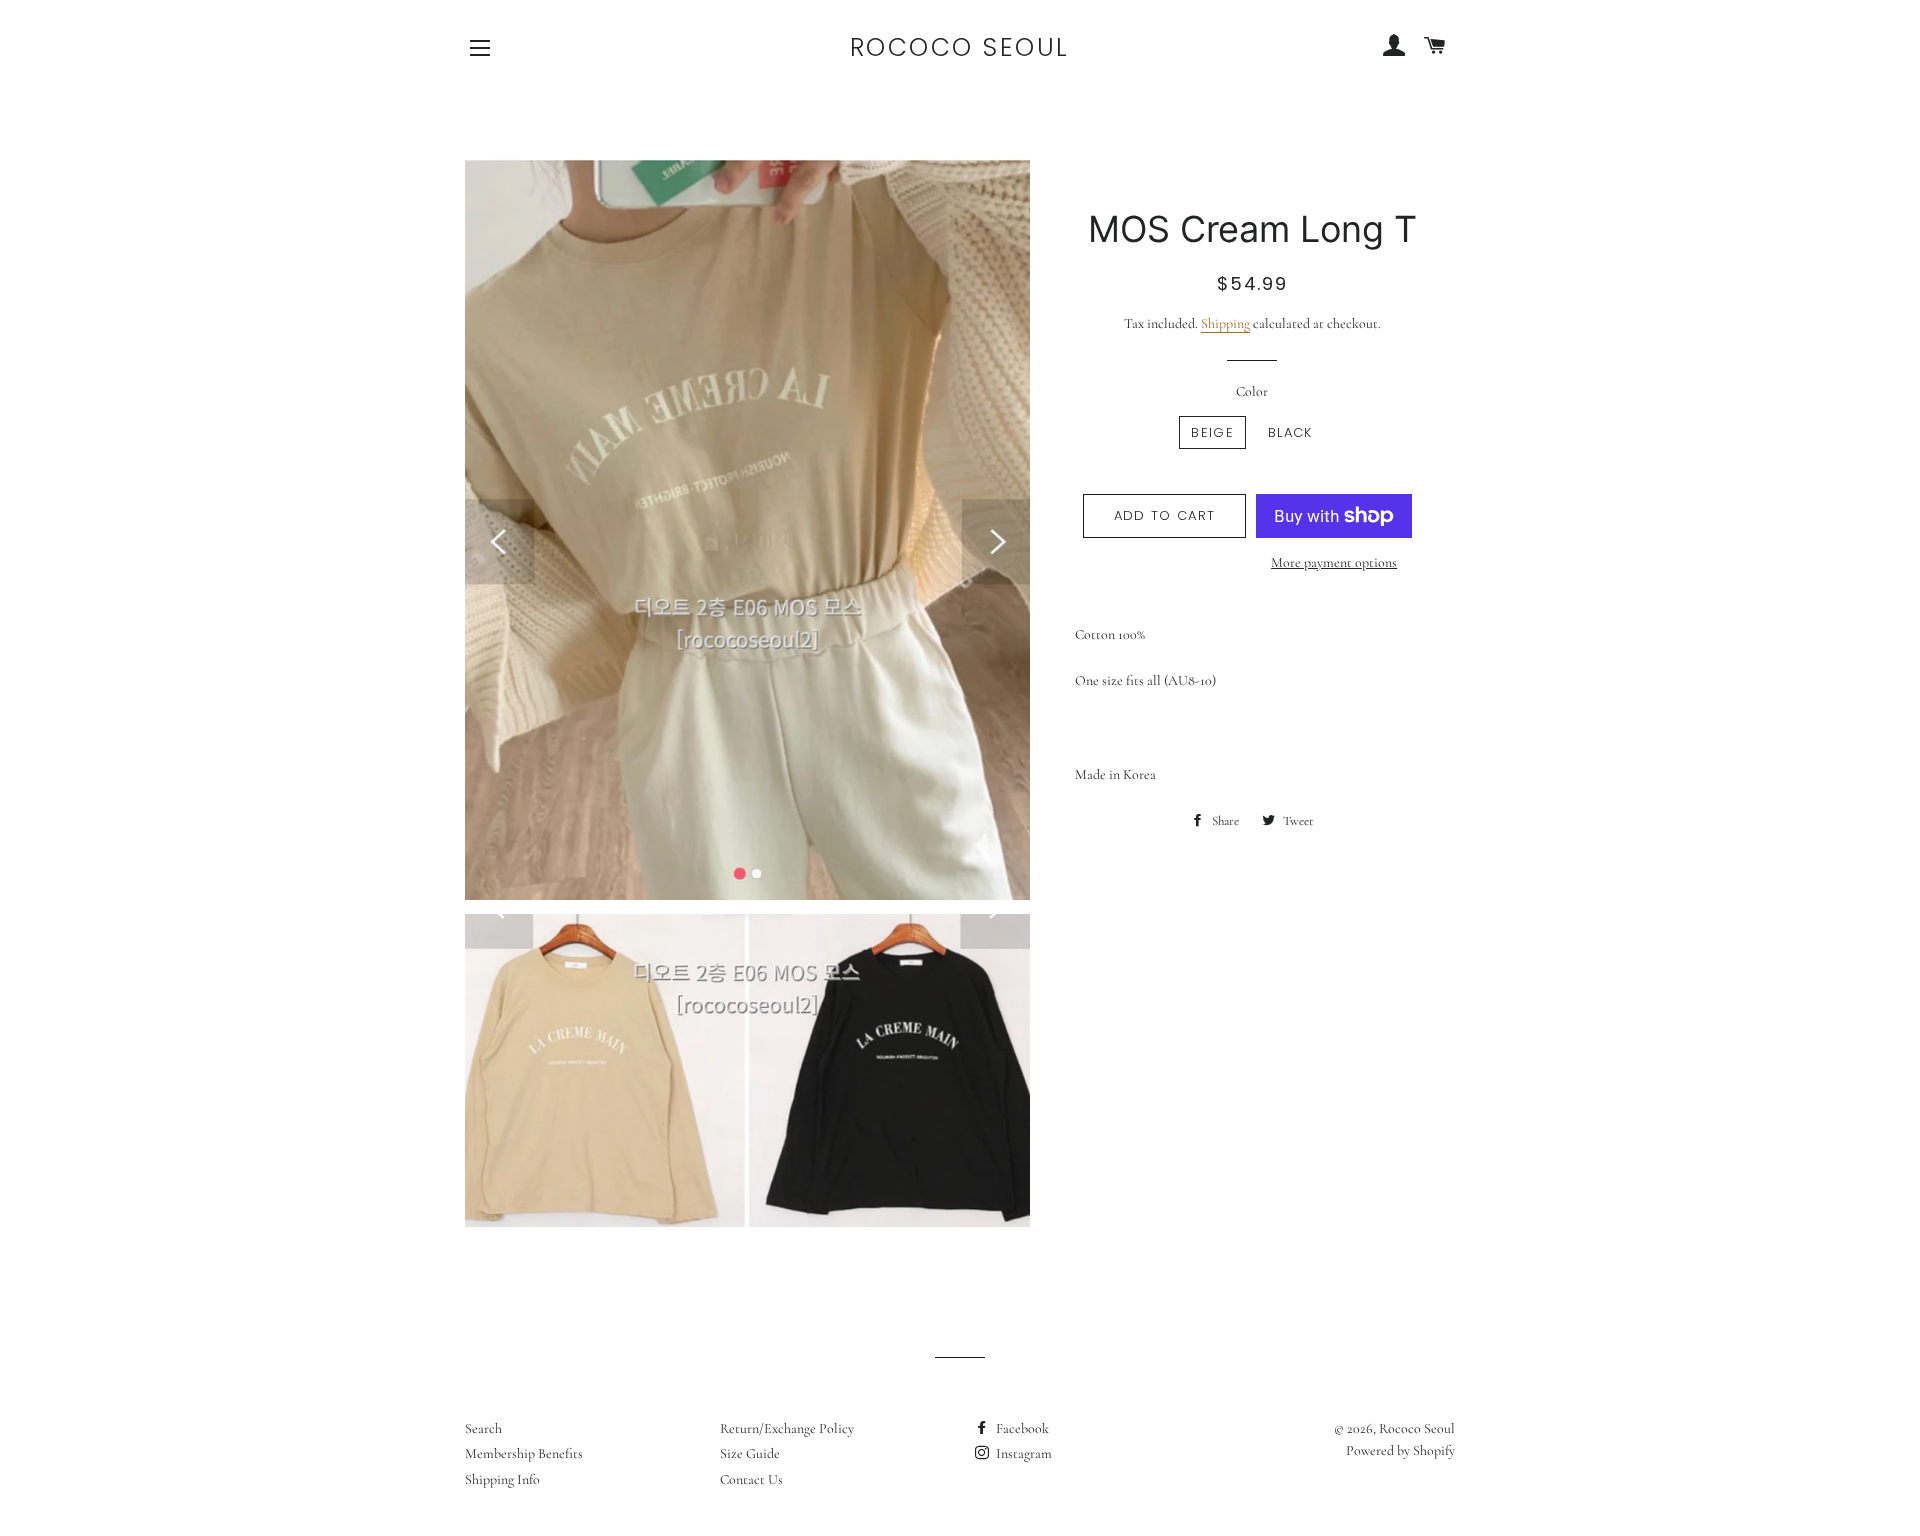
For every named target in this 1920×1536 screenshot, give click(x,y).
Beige (1212, 432)
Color (1252, 391)
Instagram (1022, 1453)
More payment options (1334, 562)
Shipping (1225, 323)
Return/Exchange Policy (787, 1428)
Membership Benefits (524, 1453)
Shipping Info (502, 1479)
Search (483, 1428)
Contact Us (751, 1479)
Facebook (1021, 1428)
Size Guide (750, 1453)
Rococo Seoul (960, 47)
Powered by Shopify (1400, 1450)
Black (1290, 432)
